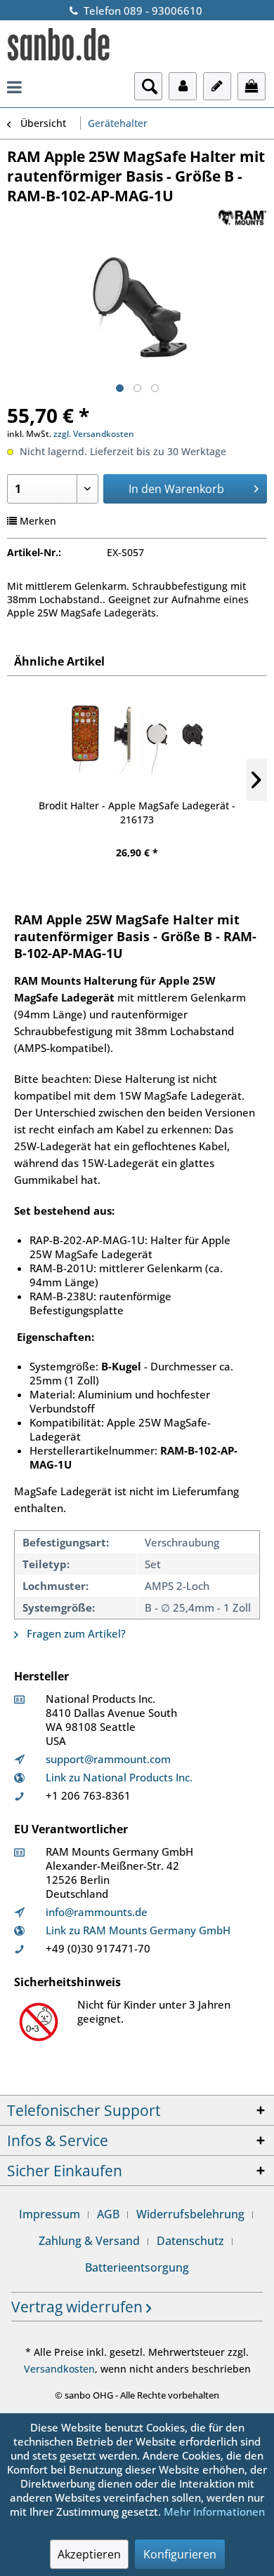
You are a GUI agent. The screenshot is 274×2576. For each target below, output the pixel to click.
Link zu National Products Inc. (119, 1777)
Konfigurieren (180, 2554)
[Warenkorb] (252, 86)
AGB (108, 2214)
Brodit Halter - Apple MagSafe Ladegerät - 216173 (137, 812)
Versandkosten (59, 2369)
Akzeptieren (89, 2554)
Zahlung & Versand (89, 2241)
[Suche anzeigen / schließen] (148, 86)
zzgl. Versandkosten (94, 434)
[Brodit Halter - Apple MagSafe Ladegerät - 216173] (137, 743)
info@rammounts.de (97, 1912)
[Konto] (183, 86)
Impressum (50, 2214)
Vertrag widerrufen (79, 2307)
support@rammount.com (108, 1759)
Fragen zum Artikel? (75, 1633)
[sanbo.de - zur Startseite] (59, 46)
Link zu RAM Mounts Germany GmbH (138, 1930)
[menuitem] (14, 86)
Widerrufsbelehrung (190, 2214)
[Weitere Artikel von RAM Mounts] (242, 218)
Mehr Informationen (214, 2511)
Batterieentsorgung (137, 2267)
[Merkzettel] (217, 86)
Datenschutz (190, 2241)
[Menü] (14, 86)
